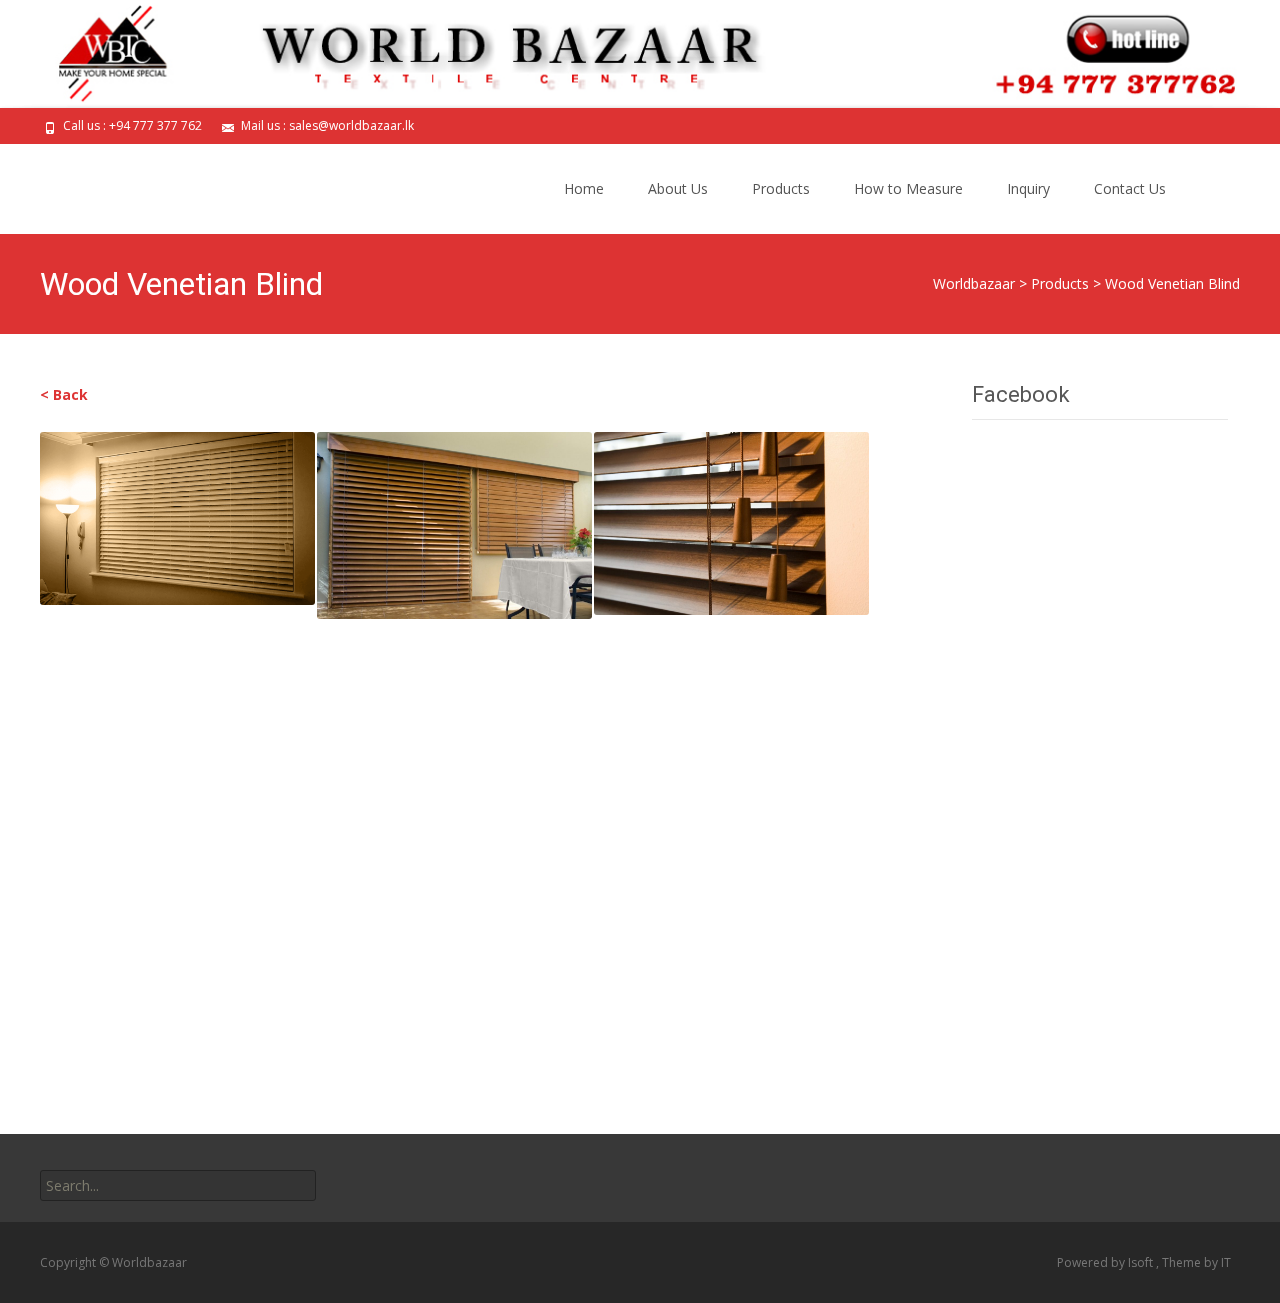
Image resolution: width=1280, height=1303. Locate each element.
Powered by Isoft (1106, 1262)
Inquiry (1028, 188)
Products (781, 188)
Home (584, 188)
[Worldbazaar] (164, 184)
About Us (678, 188)
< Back (64, 394)
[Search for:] (178, 1185)
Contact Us (1130, 188)
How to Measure (908, 188)
